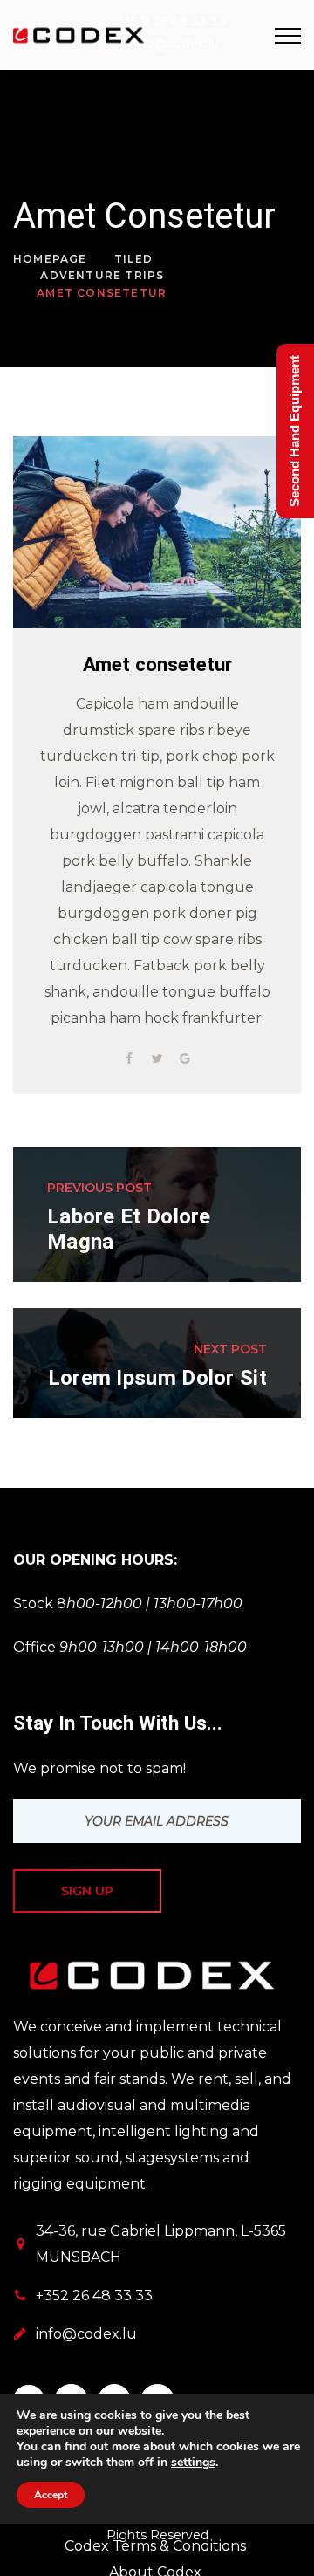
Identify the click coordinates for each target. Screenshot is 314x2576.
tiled (133, 259)
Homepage (50, 259)
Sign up (87, 1891)
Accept (51, 2495)
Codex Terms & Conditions (155, 2546)
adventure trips (102, 275)
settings (193, 2463)
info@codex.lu (86, 2334)
